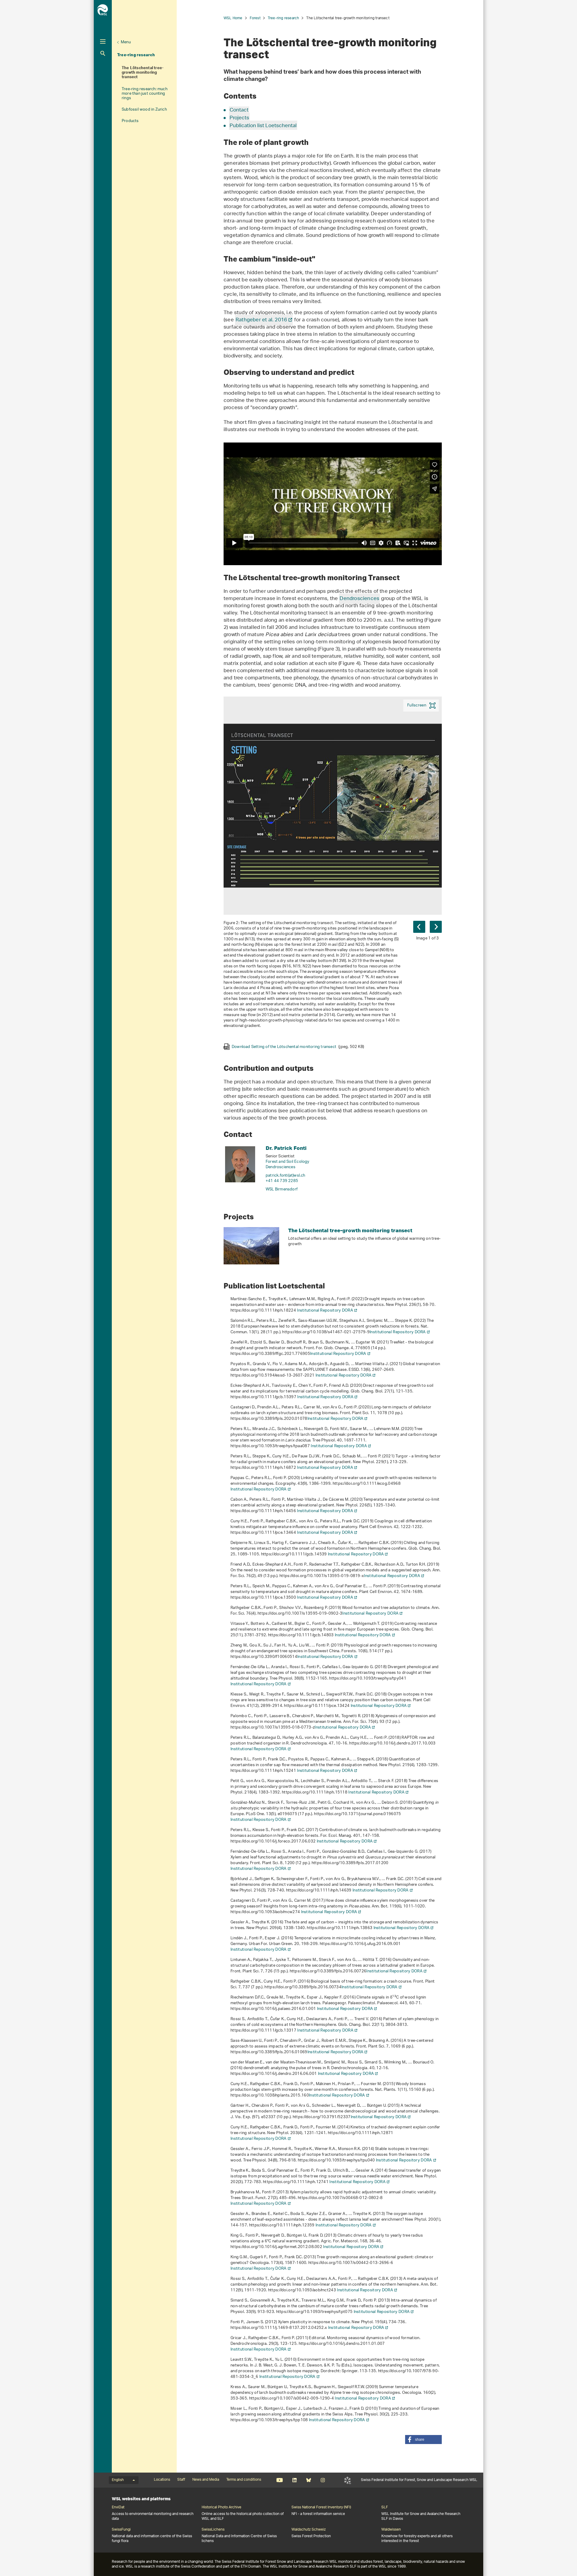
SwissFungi (121, 2530)
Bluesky (308, 2480)
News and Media (206, 2480)
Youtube (280, 2480)
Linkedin (294, 2480)
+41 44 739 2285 (282, 1181)
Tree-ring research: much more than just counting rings (145, 94)
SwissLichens (213, 2530)
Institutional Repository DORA (325, 1311)
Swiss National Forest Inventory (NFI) (321, 2507)
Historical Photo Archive (221, 2507)
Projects (239, 118)
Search (103, 53)
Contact (239, 110)
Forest (255, 18)
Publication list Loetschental (263, 126)
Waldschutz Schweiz (309, 2530)
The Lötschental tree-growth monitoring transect (143, 73)
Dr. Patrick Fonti (286, 1148)
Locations (162, 2480)
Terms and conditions (244, 2480)
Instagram (323, 2480)
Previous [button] (419, 927)
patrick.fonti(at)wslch (285, 1176)
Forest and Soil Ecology (288, 1162)
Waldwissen (391, 2530)
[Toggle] (103, 41)
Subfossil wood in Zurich (144, 110)
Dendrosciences (359, 599)
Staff (181, 2480)
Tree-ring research (136, 55)
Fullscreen (417, 705)
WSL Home (233, 18)
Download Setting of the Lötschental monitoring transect (298, 1046)
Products (130, 121)
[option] (333, 873)
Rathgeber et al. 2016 (261, 320)
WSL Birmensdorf (282, 1189)
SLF (348, 2480)
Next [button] (436, 927)
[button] (423, 2440)
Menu (126, 42)
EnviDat (118, 2507)
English (118, 2480)
